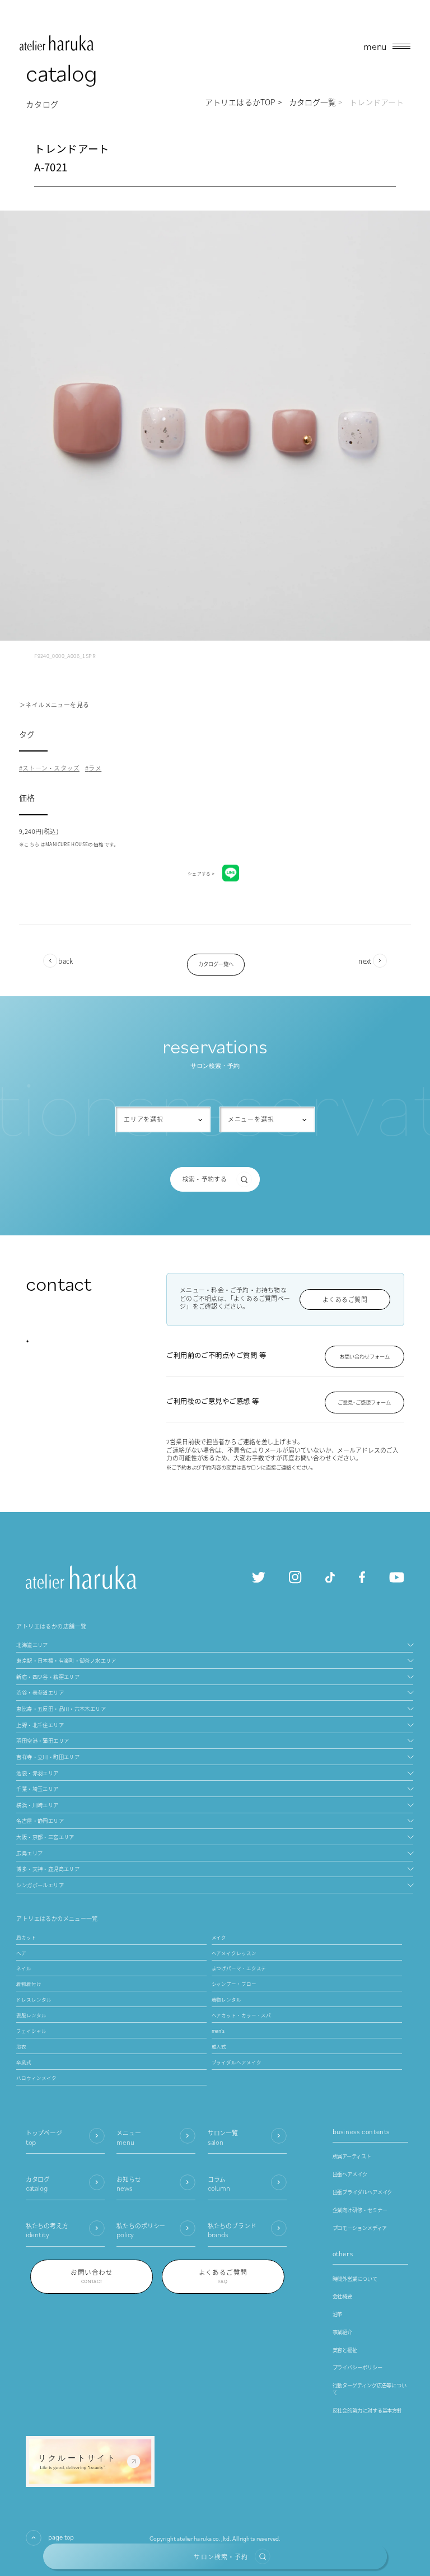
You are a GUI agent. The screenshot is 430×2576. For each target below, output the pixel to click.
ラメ (95, 768)
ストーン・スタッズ (51, 768)
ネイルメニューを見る (57, 704)
